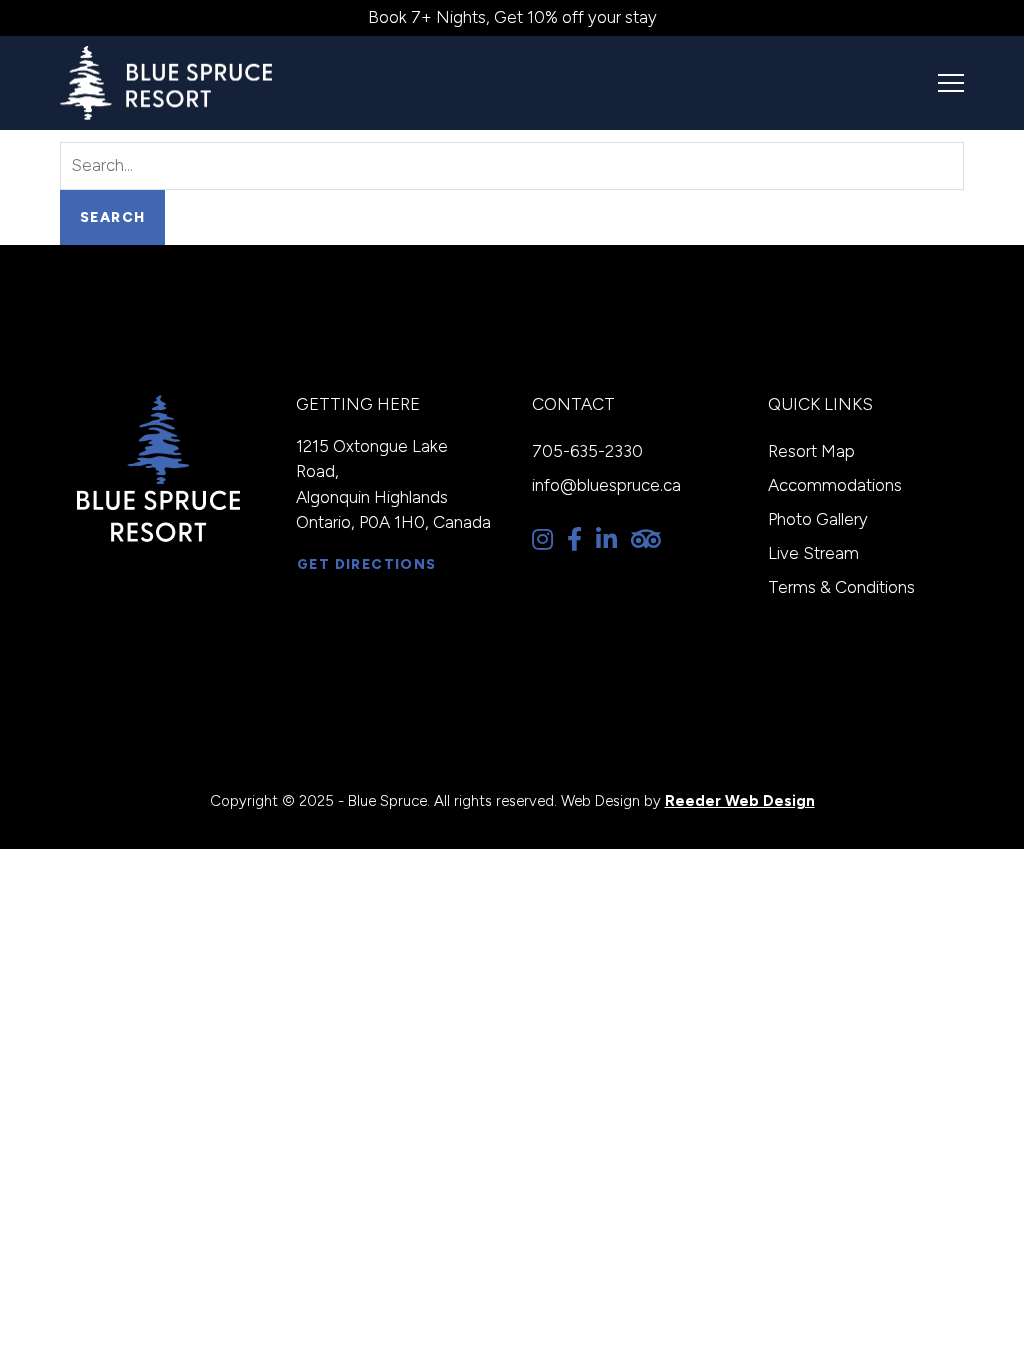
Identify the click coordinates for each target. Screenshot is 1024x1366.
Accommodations (835, 485)
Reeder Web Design (740, 801)
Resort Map (811, 451)
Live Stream (813, 553)
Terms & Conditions (841, 587)
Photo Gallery (818, 519)
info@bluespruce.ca (606, 485)
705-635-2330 (587, 451)
